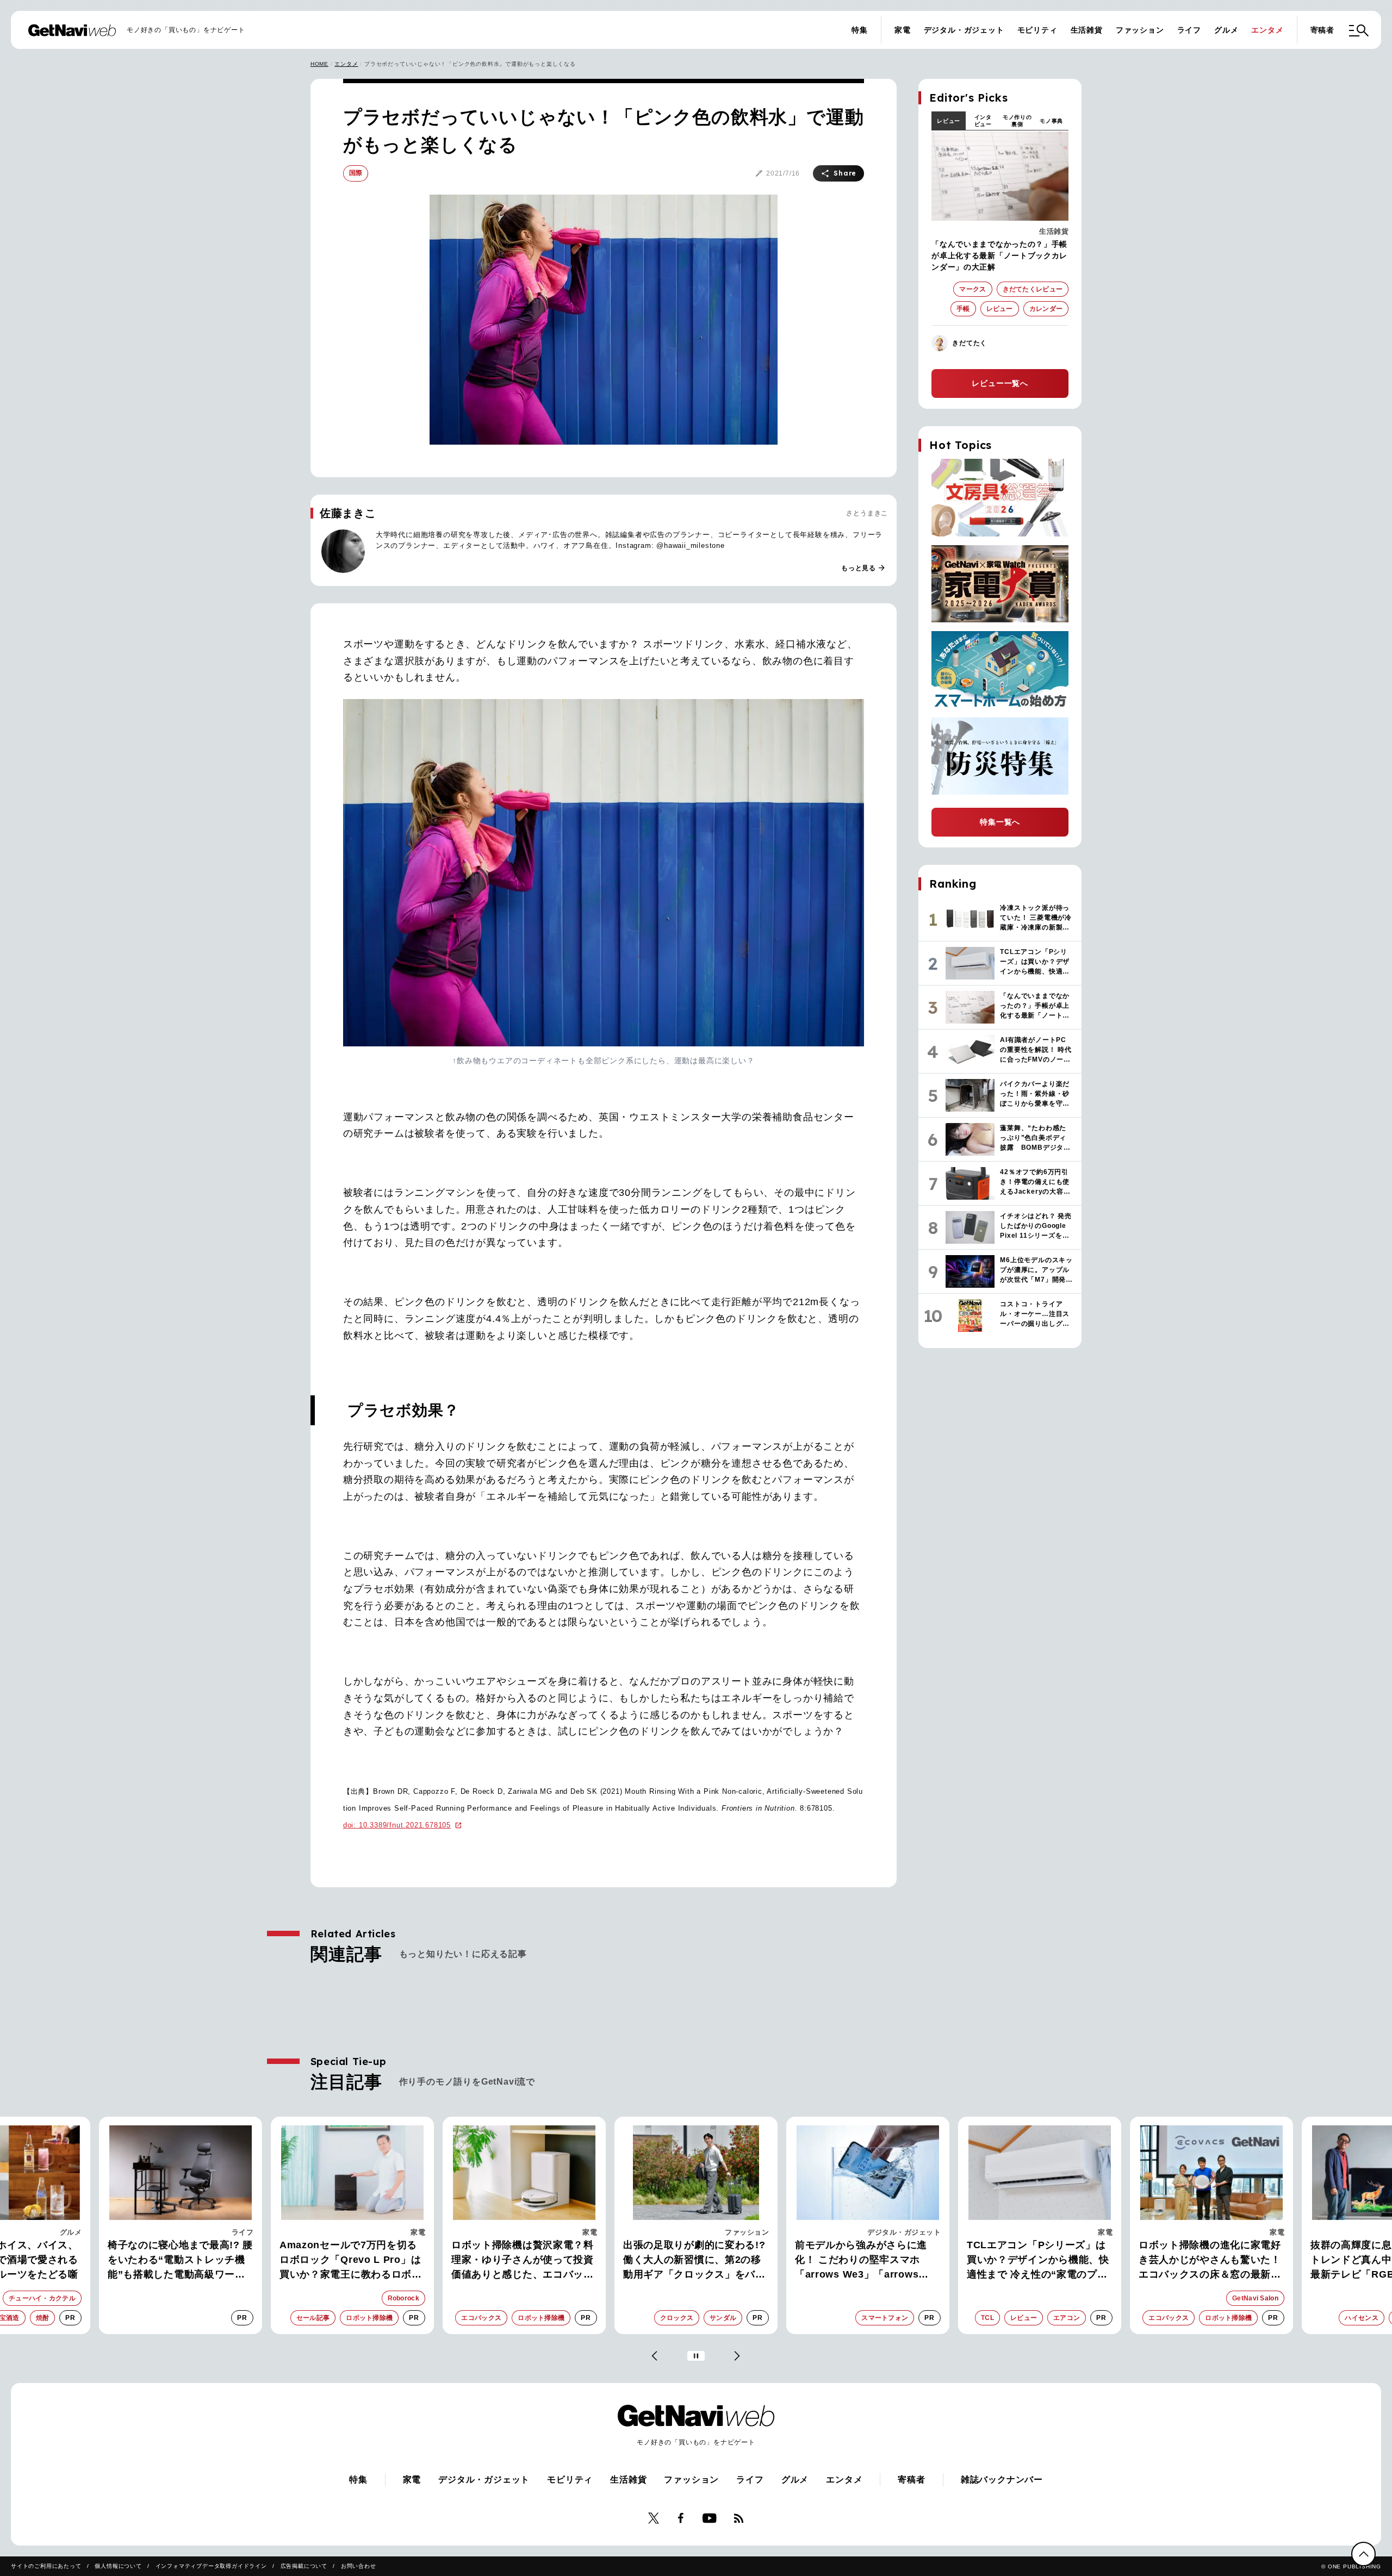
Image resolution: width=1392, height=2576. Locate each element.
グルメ (1226, 30)
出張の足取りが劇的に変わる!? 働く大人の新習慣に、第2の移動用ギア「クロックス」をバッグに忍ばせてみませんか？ (618, 2261)
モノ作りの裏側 (1017, 121)
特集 (860, 30)
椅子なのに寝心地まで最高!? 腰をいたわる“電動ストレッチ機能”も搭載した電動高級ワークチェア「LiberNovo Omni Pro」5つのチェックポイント (104, 2261)
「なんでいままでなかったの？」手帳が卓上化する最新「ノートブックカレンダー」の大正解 (999, 255)
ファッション (1140, 30)
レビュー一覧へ (1000, 383)
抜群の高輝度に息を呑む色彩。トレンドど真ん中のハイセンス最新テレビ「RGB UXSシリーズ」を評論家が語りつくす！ (1306, 2261)
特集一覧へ (1000, 822)
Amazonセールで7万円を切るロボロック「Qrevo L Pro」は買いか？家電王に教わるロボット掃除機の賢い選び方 (275, 2261)
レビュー (949, 121)
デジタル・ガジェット (964, 30)
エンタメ (1267, 30)
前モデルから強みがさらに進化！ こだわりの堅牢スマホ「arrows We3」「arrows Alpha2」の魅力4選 (785, 2261)
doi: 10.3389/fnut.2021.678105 (397, 1825)
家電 (903, 30)
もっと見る (863, 568)
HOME (319, 64)
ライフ (1189, 30)
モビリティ (1037, 30)
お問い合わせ (359, 2566)
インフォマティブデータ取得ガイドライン (211, 2566)
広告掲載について (304, 2566)
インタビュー (983, 121)
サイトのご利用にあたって (46, 2566)
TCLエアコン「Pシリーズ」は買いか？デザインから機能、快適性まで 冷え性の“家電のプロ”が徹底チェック (962, 2261)
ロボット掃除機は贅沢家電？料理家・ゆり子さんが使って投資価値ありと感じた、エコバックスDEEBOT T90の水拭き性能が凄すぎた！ (448, 2261)
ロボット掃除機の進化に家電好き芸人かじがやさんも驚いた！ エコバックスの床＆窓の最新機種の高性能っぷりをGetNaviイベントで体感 (1134, 2261)
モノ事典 (1051, 121)
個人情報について (118, 2566)
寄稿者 (1322, 30)
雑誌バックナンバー (1002, 2480)
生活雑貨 (1087, 30)
